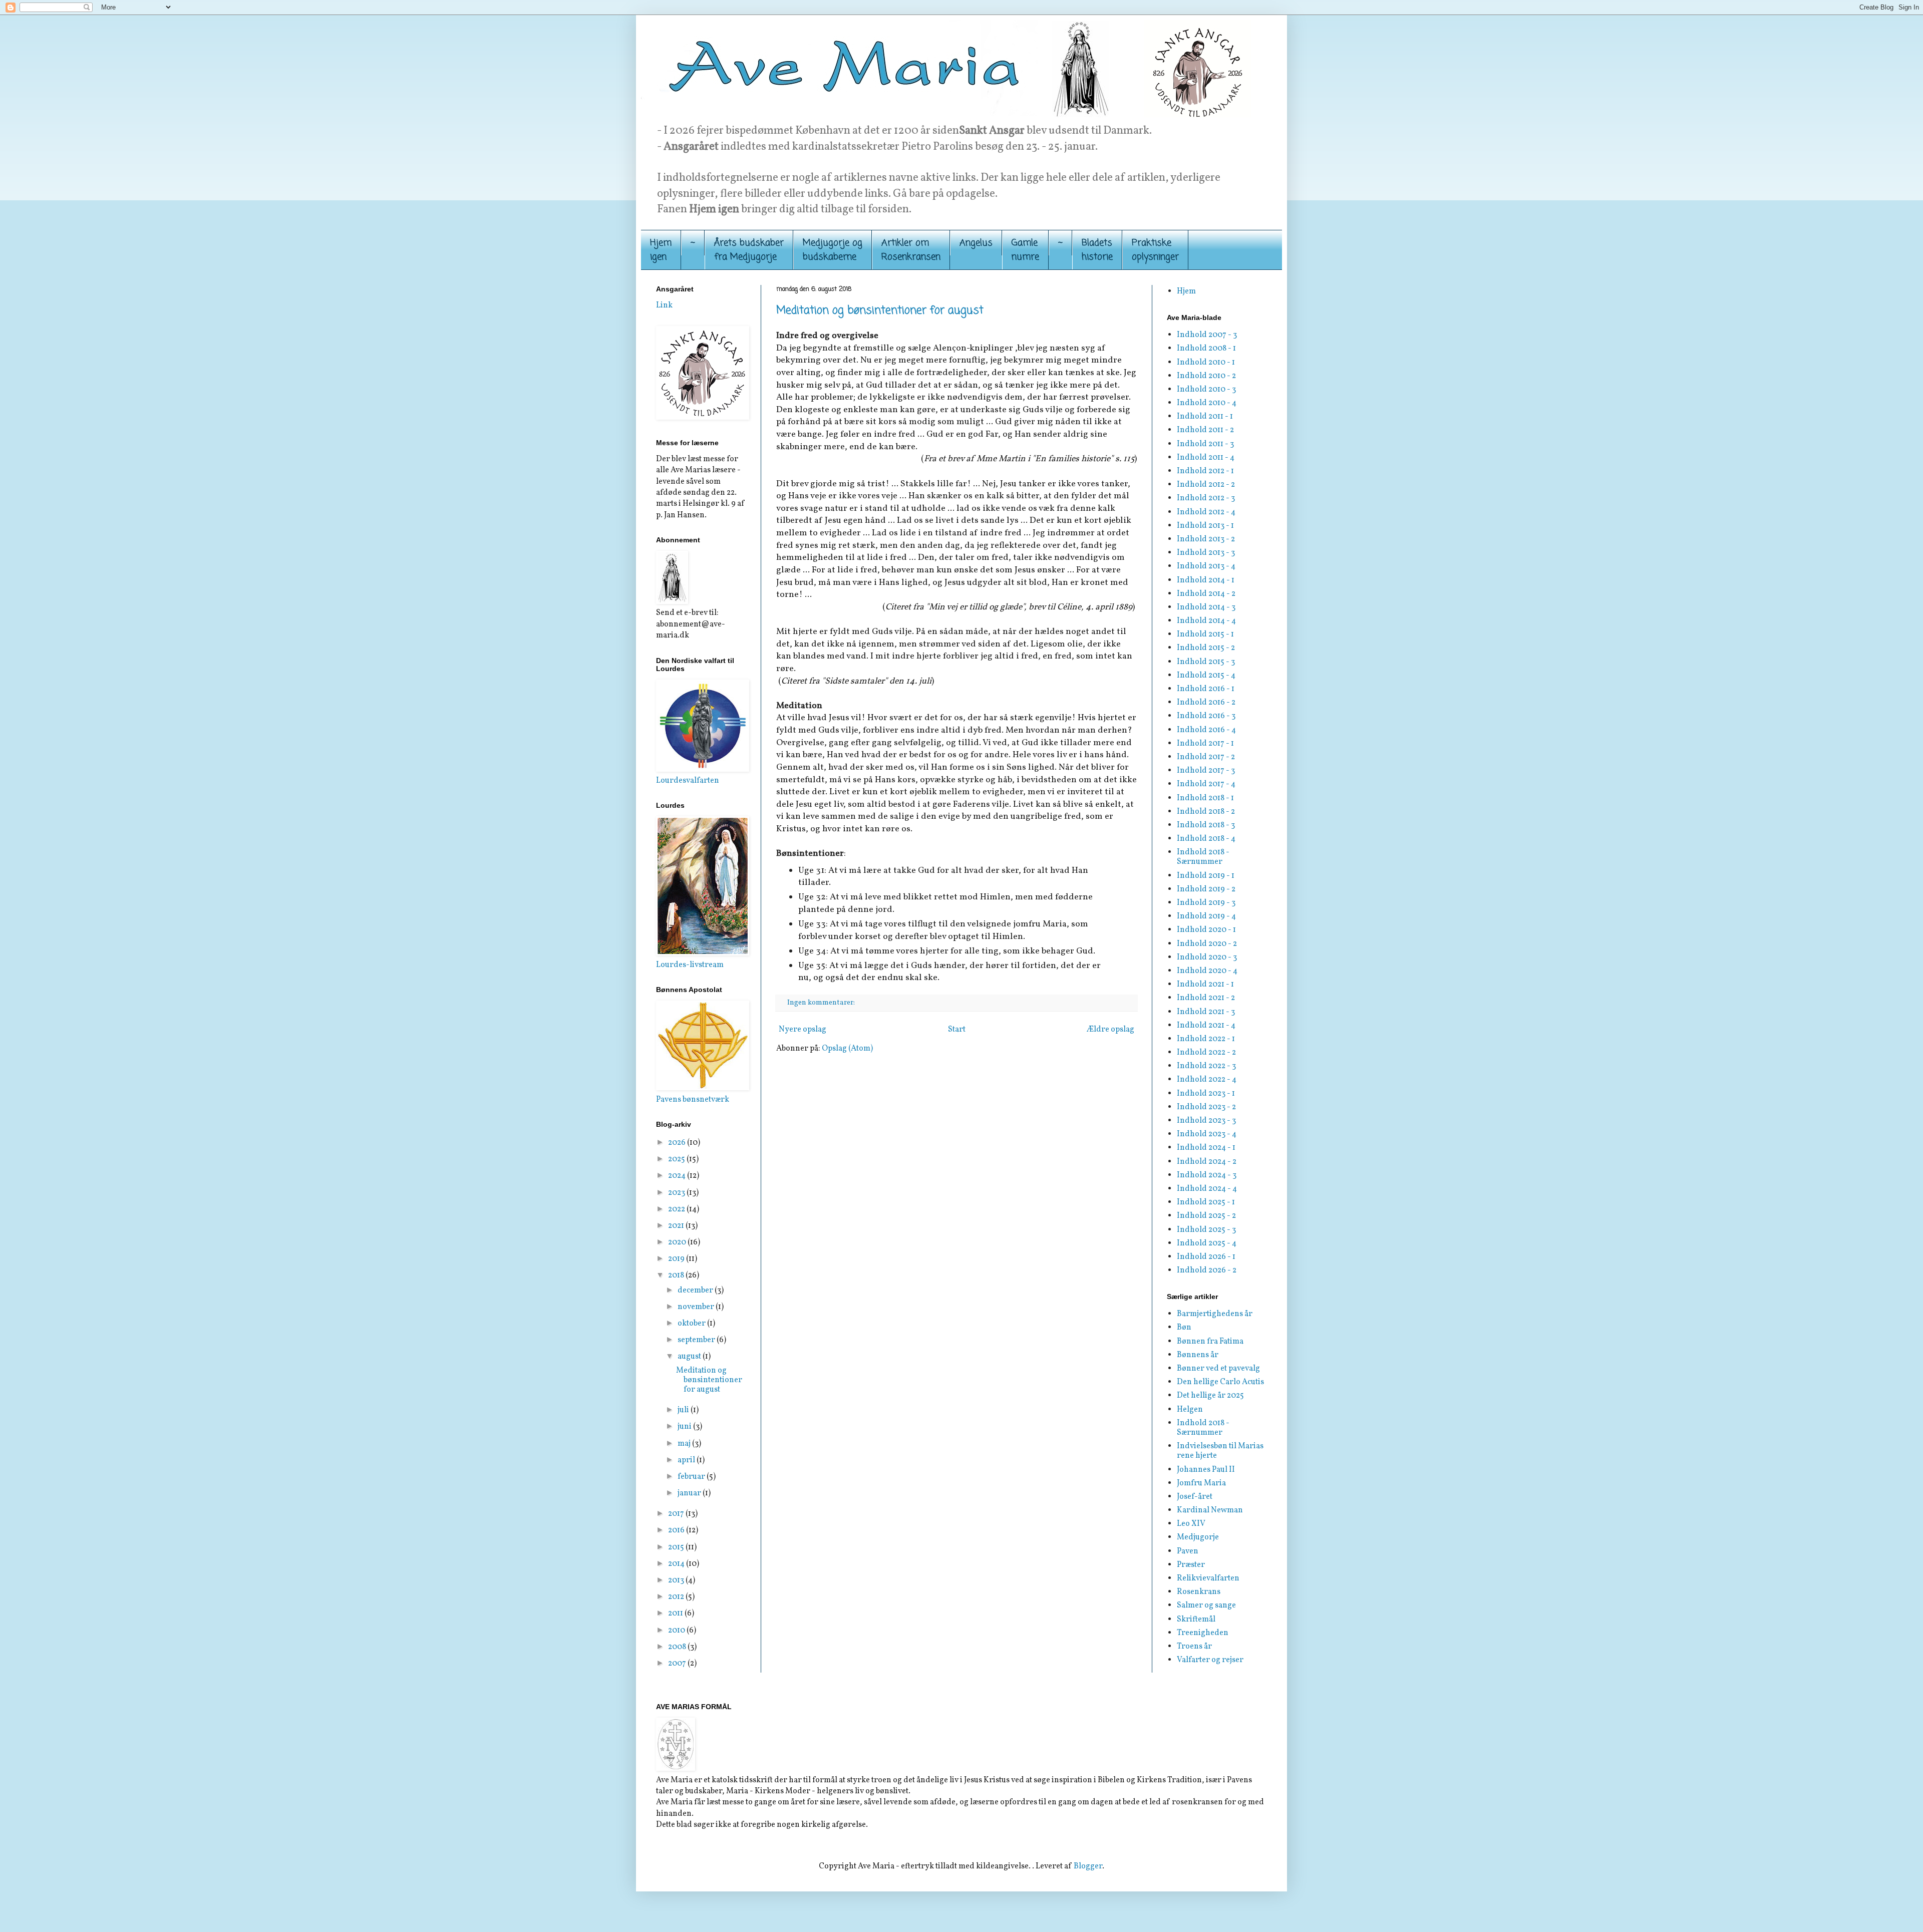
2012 (677, 1597)
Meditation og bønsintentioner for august (880, 310)
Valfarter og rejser (1210, 1660)
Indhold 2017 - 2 (1206, 757)
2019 (677, 1259)
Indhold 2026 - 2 (1207, 1270)
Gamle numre (1025, 250)
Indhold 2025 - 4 (1207, 1243)
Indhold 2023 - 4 (1207, 1134)
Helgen (1190, 1410)
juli (684, 1410)
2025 (677, 1159)
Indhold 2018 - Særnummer (1203, 857)
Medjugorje (1198, 1537)
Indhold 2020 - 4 (1207, 971)
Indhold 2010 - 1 (1206, 363)
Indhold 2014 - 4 (1206, 621)
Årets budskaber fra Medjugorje (749, 250)
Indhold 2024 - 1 (1206, 1148)
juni (685, 1427)
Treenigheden (1203, 1633)
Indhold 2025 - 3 (1206, 1230)
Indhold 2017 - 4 (1206, 784)
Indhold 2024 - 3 (1207, 1175)
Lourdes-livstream (690, 965)
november (697, 1307)
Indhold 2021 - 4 (1206, 1026)
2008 (678, 1647)
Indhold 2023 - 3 (1206, 1121)
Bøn (1184, 1328)
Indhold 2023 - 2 (1206, 1107)
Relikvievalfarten (1208, 1578)
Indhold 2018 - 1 (1205, 798)
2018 (677, 1275)
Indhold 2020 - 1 (1206, 930)
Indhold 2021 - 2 (1206, 998)
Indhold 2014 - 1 (1206, 580)
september (697, 1340)
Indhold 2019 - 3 (1206, 903)
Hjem (1186, 291)
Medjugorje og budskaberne (833, 250)
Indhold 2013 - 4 (1206, 566)
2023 (677, 1193)
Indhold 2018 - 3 (1206, 825)
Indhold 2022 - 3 (1206, 1066)
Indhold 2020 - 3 (1207, 957)
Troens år (1194, 1647)
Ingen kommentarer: (822, 1003)
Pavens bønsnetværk (693, 1100)
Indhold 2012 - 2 (1206, 485)
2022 (677, 1209)
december (696, 1291)
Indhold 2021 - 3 (1206, 1012)
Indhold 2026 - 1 (1206, 1257)
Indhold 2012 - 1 (1205, 471)
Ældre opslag (1110, 1030)
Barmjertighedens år (1215, 1314)
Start (957, 1030)
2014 (677, 1564)
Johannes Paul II (1206, 1470)
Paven (1188, 1551)
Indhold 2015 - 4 (1206, 676)
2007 (678, 1664)
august (690, 1357)
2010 (677, 1631)
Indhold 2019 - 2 (1206, 889)
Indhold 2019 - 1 (1206, 876)
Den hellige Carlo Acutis (1220, 1382)
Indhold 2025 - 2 (1206, 1216)
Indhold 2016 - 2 (1206, 703)
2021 (677, 1226)
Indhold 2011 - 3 (1205, 444)
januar (690, 1493)
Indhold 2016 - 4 (1206, 730)
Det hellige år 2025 (1210, 1396)
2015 (677, 1547)
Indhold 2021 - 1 (1205, 985)
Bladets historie (1097, 250)
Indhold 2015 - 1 (1205, 634)
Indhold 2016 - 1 (1206, 689)
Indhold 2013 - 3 (1206, 553)
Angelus (976, 243)
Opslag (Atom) (847, 1049)
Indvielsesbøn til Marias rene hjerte (1220, 1451)
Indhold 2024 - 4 (1207, 1189)
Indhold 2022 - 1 (1206, 1039)
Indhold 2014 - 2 (1206, 594)
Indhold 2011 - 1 (1205, 417)
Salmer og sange (1206, 1605)
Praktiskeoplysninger (1155, 250)
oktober (692, 1324)
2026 (678, 1143)
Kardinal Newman (1210, 1510)
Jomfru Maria (1201, 1483)
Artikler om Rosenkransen (911, 250)
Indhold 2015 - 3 (1206, 662)
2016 (677, 1530)
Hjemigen (661, 250)
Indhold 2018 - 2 (1206, 812)
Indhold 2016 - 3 (1206, 716)
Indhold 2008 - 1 (1206, 349)
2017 (677, 1514)
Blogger (1088, 1866)
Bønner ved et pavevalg (1218, 1369)
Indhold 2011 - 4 (1206, 458)
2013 (677, 1580)
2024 (678, 1176)
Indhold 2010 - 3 (1206, 390)
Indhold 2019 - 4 (1206, 916)
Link (664, 305)
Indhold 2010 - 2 (1206, 376)
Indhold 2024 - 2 (1207, 1162)
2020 (678, 1242)
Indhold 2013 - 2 (1206, 539)
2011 (676, 1614)
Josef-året (1195, 1497)
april (687, 1460)
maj (685, 1444)
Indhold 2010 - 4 (1207, 403)
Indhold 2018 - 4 (1206, 839)
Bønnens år (1198, 1355)
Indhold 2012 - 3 (1206, 498)
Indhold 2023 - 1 (1206, 1094)
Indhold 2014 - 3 (1206, 607)
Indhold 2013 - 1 (1205, 526)
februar (692, 1477)
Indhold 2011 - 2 (1205, 430)
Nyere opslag (803, 1030)
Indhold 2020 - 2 (1207, 944)
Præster (1191, 1565)
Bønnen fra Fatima (1210, 1342)
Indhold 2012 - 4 (1206, 512)
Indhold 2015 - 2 (1206, 648)
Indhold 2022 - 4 (1207, 1080)
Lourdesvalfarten (688, 781)
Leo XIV (1191, 1524)
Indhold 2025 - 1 (1206, 1202)
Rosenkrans (1199, 1592)
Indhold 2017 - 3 (1206, 771)
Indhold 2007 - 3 (1207, 335)
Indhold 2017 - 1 (1205, 744)
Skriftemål (1196, 1620)
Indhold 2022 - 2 (1206, 1053)
